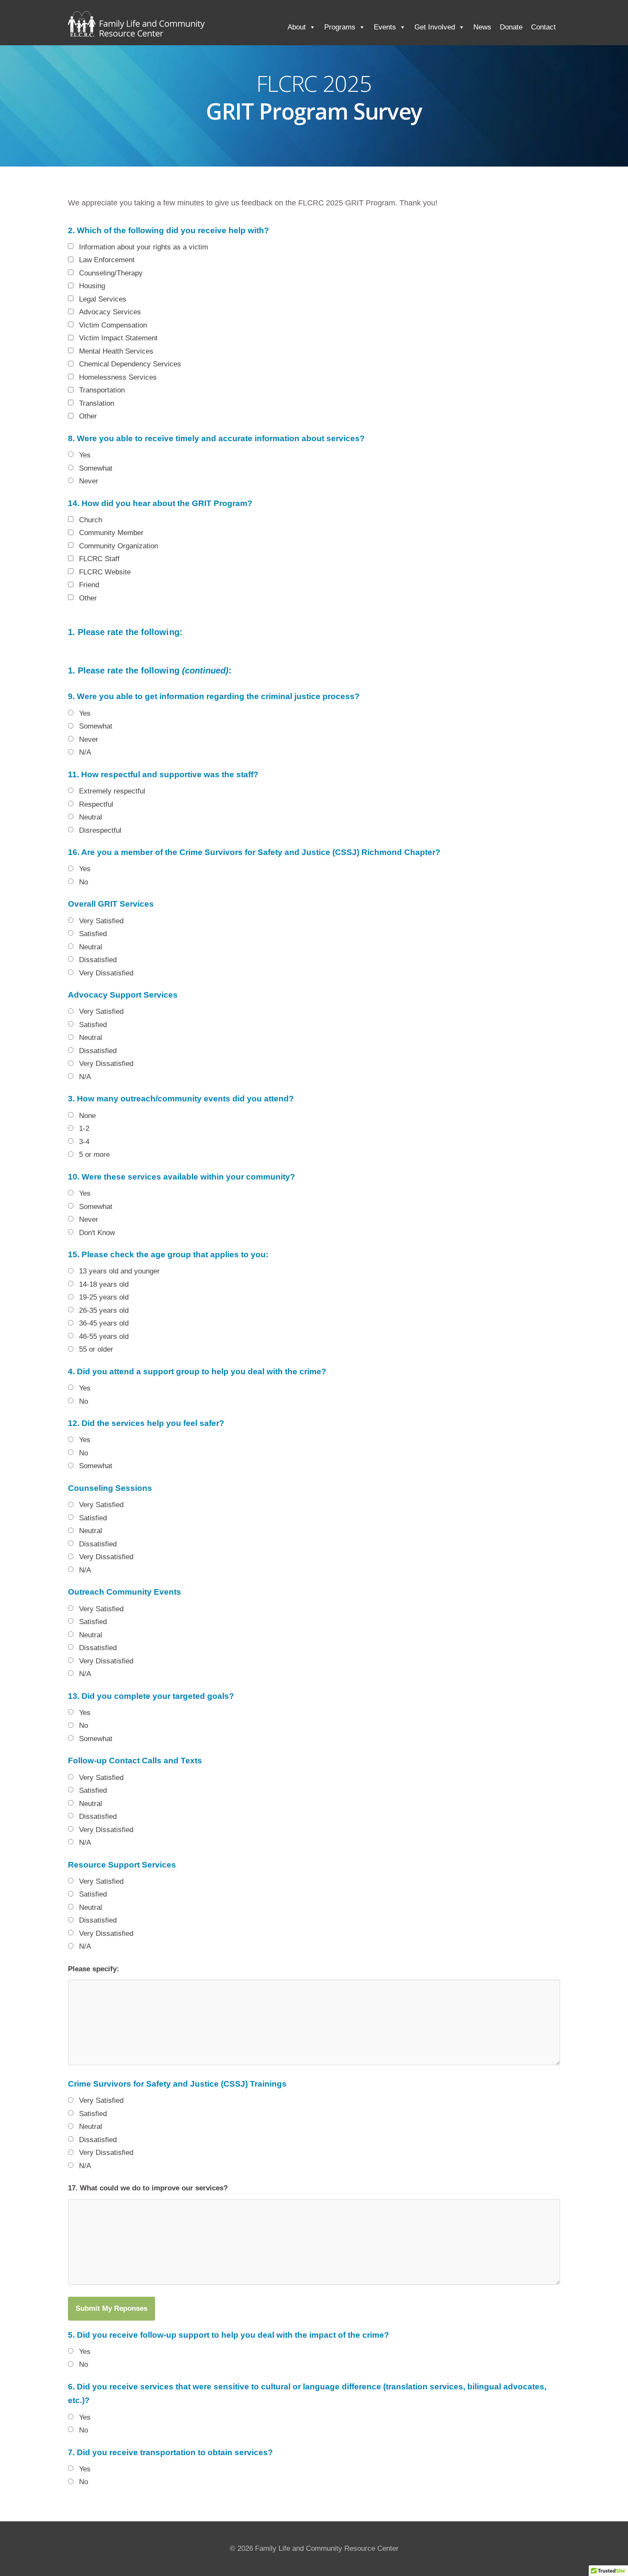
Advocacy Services (110, 312)
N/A (85, 752)
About (297, 27)
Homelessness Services (118, 377)
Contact (543, 27)
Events (385, 27)
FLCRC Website (105, 572)
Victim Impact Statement (118, 338)
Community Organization (119, 546)
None (87, 1116)
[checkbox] (71, 246)
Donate (511, 27)
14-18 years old (104, 1284)
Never (89, 481)
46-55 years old (104, 1336)
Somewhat (96, 468)
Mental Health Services (116, 351)
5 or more (94, 1155)
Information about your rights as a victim (144, 247)
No (84, 882)
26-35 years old (104, 1310)
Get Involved (435, 27)
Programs (340, 27)
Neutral (91, 817)
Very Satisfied (101, 921)
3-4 (84, 1142)
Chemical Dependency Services (130, 364)
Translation (97, 403)
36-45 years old (104, 1323)
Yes (85, 455)
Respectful (96, 804)
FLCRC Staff (99, 559)
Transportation (102, 390)
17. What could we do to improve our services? (148, 2188)
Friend (89, 585)
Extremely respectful (112, 791)
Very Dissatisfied (106, 973)
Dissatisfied (98, 960)
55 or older (96, 1349)
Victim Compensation (113, 325)
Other (88, 416)
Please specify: (94, 1969)
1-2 (84, 1128)
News (482, 27)
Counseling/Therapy (111, 273)
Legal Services (103, 299)
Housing (92, 286)
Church (91, 520)
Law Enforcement (107, 260)
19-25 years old (104, 1297)
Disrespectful (100, 830)
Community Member (111, 533)
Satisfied (93, 934)
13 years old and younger (119, 1271)
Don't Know (97, 1233)
